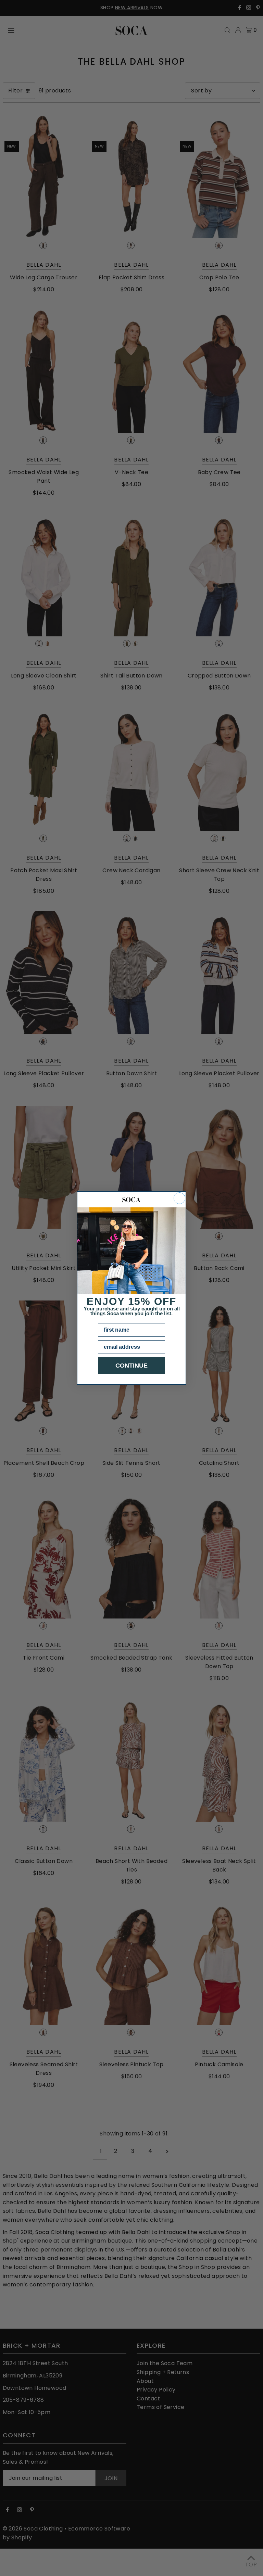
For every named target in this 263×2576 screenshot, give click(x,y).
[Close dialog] (179, 1198)
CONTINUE (131, 1366)
